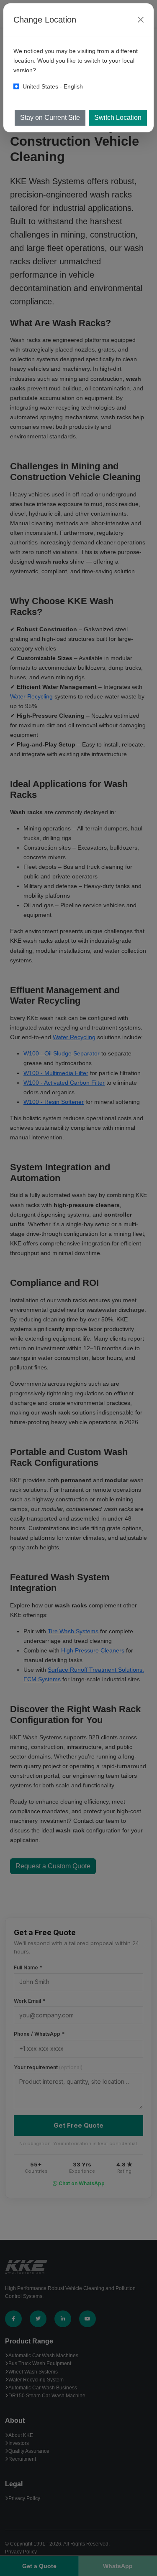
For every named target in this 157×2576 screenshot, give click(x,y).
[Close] (141, 20)
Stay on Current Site (50, 118)
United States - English (53, 86)
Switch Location (118, 118)
